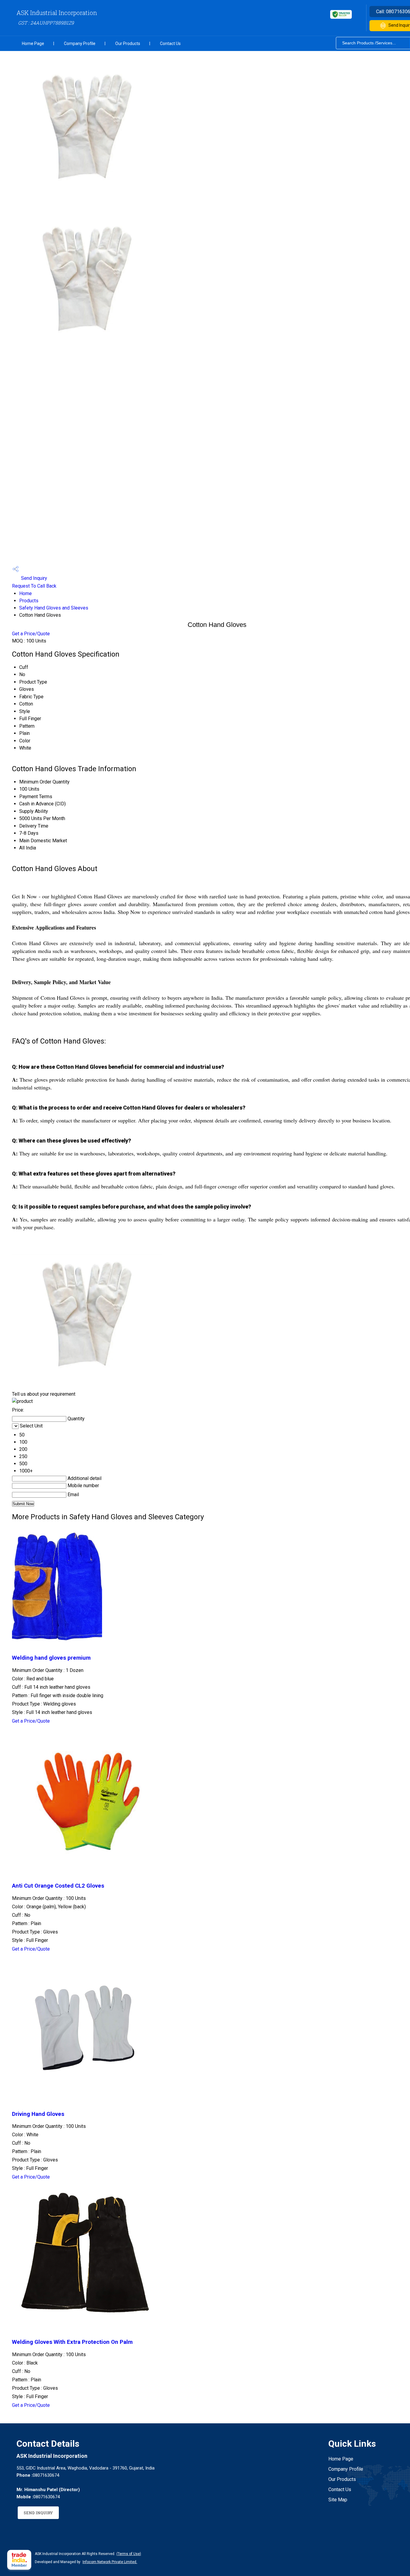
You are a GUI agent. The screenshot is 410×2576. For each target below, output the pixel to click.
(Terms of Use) (129, 2554)
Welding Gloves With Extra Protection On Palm (72, 2342)
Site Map (338, 2500)
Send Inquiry (33, 578)
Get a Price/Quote (31, 634)
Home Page (33, 43)
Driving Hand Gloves (38, 2114)
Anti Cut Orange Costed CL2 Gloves (58, 1886)
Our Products (128, 43)
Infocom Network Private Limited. (110, 2562)
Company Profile (80, 43)
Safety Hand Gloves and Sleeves (54, 608)
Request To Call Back (34, 586)
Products (29, 601)
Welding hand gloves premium (51, 1658)
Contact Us (170, 43)
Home (26, 593)
